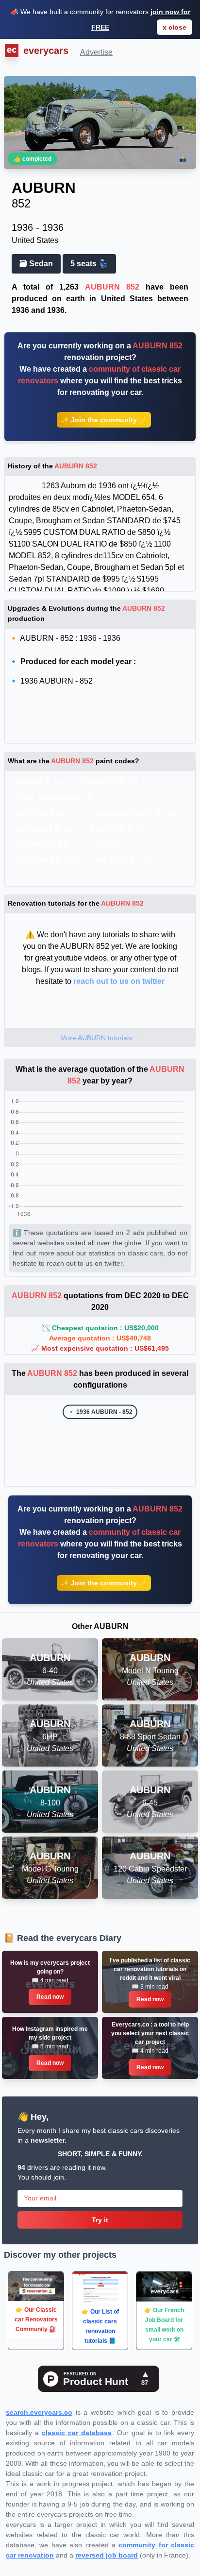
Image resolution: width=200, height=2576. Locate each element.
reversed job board (107, 2555)
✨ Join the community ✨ (104, 420)
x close (175, 27)
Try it (100, 2220)
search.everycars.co (39, 2412)
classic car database (77, 2433)
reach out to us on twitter (119, 981)
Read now (50, 1997)
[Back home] (10, 52)
